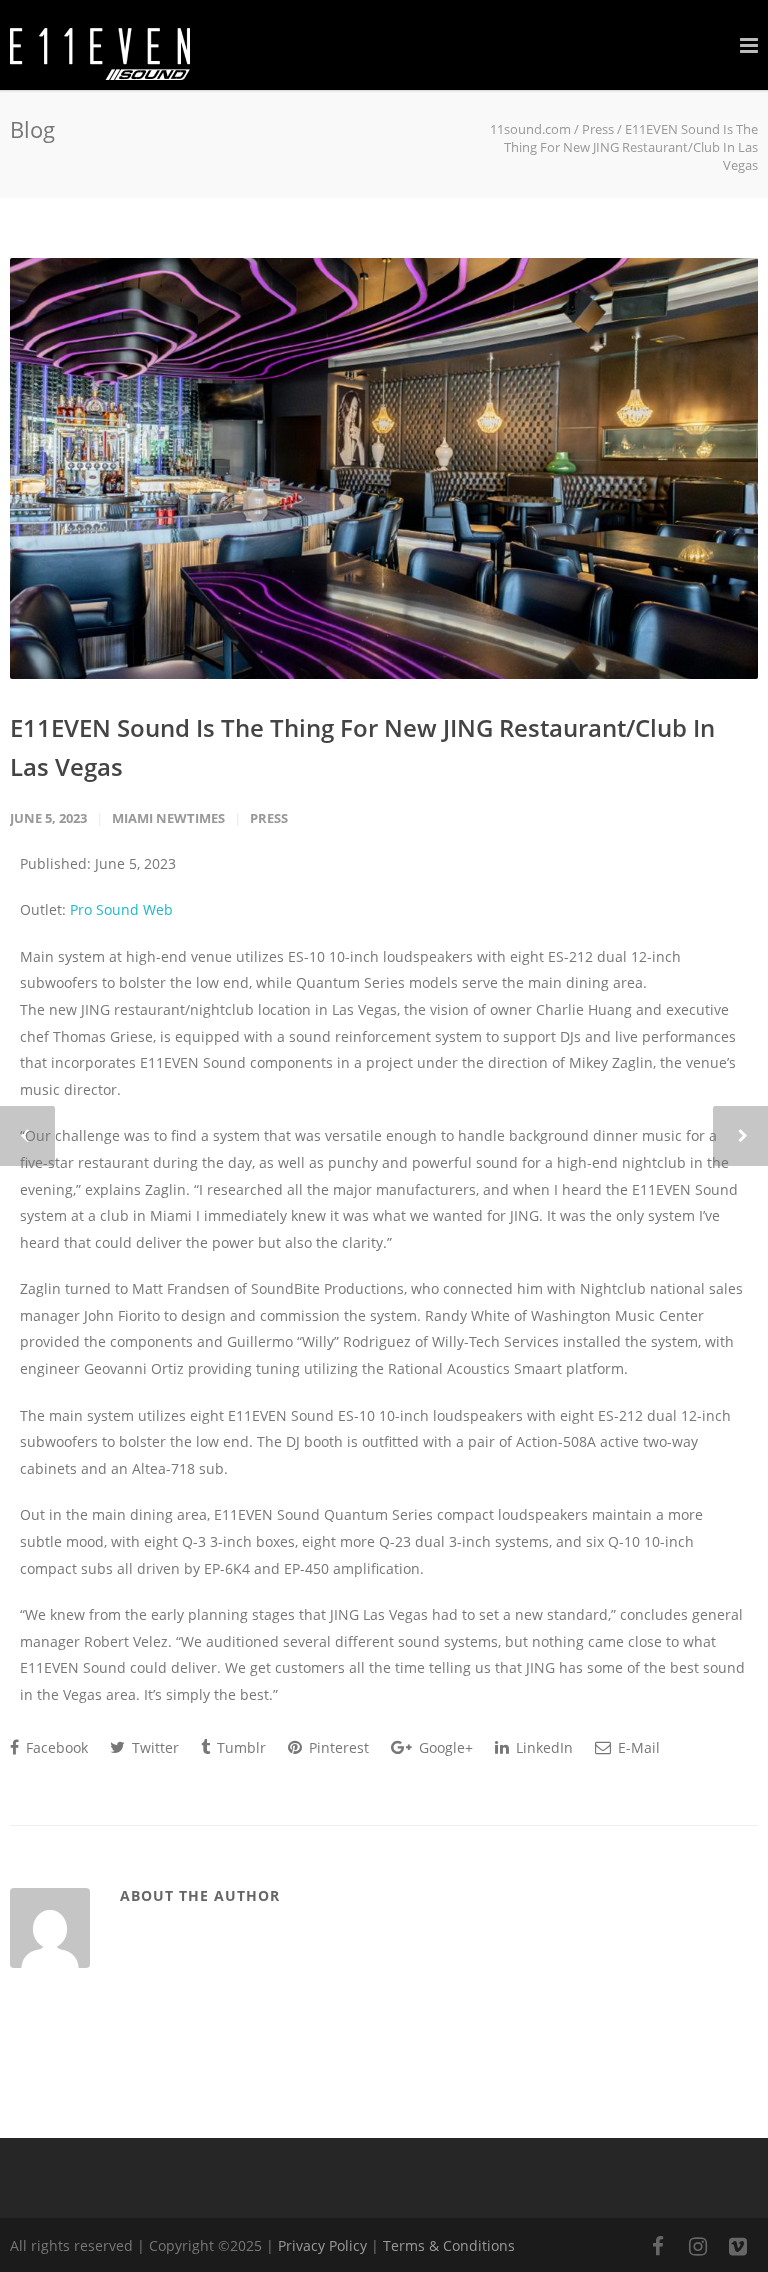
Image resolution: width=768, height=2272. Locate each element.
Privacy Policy (322, 2245)
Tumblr (239, 1747)
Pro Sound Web (121, 909)
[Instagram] (698, 2246)
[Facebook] (658, 2246)
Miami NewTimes (168, 818)
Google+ (444, 1747)
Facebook (55, 1747)
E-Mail (637, 1747)
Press (598, 129)
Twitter (153, 1747)
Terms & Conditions (449, 2245)
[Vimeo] (738, 2246)
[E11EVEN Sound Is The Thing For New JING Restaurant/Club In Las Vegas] (384, 468)
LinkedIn (542, 1747)
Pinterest (337, 1747)
